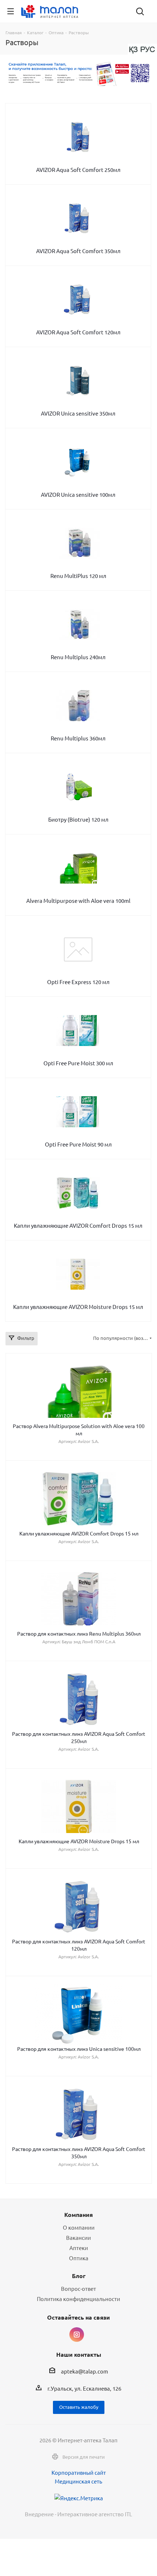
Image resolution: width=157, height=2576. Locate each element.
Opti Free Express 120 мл (78, 982)
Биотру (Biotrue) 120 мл (78, 819)
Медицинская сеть (78, 2481)
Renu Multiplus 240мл (78, 657)
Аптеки (79, 2248)
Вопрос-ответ (78, 2288)
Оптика (79, 2258)
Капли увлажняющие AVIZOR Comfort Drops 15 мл (78, 1225)
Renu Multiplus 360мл (78, 738)
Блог (79, 2276)
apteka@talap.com (85, 2372)
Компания (78, 2215)
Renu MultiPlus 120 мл (78, 576)
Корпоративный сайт (79, 2472)
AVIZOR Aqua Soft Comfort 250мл (78, 170)
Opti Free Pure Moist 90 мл (78, 1144)
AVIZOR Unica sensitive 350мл (78, 413)
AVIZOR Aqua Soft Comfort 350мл (78, 251)
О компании (79, 2227)
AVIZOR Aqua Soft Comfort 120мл (78, 332)
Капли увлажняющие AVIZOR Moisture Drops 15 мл (78, 1307)
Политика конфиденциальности (78, 2299)
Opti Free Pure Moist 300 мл (78, 1063)
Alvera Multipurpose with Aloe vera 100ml (78, 900)
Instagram (77, 2335)
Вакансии (78, 2237)
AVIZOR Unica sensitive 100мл (78, 494)
